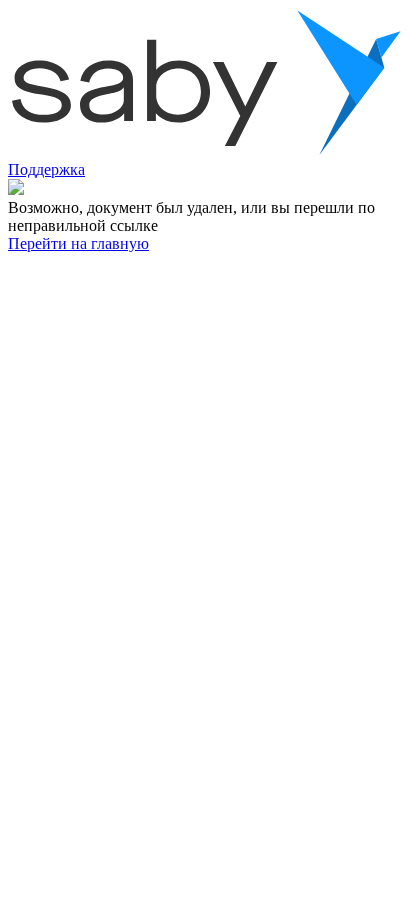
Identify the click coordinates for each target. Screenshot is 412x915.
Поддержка (46, 169)
